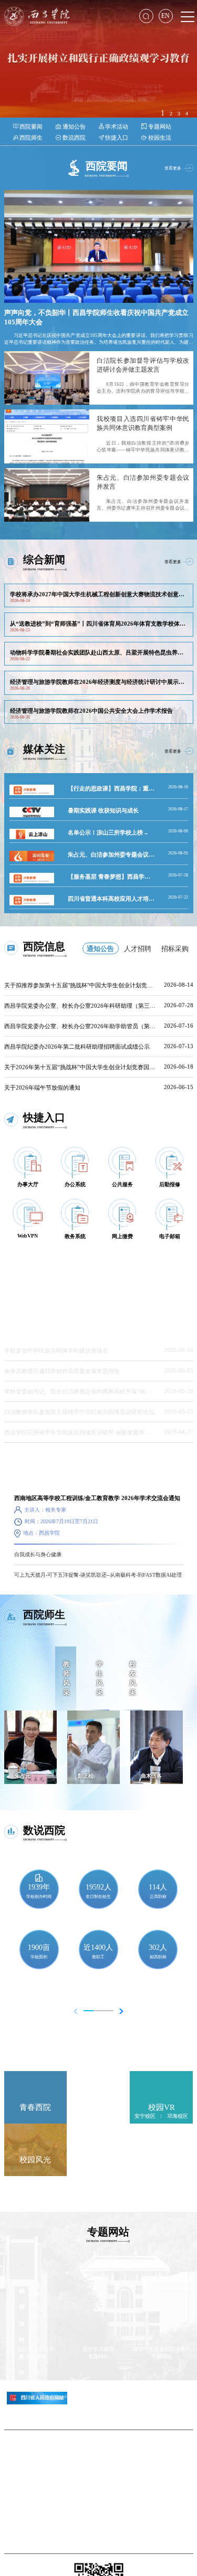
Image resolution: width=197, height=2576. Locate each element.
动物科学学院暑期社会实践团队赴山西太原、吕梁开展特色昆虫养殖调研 (102, 652)
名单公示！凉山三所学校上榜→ (108, 832)
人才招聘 (138, 948)
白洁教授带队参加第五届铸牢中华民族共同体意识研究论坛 (79, 1412)
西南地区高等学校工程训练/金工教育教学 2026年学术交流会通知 (97, 1498)
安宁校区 (145, 2116)
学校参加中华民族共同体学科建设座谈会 (56, 1350)
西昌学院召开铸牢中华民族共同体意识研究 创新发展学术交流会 (86, 1432)
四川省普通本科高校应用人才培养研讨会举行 (126, 899)
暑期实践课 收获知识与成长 (103, 810)
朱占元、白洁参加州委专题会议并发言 (117, 854)
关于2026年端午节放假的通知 (42, 1088)
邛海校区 (178, 2116)
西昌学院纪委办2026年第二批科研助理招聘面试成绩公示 (77, 1047)
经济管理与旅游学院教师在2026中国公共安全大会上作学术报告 (91, 711)
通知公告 (100, 948)
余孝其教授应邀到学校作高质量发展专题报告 (62, 1371)
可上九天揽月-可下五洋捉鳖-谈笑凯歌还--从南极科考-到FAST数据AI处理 (98, 1575)
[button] (118, 2011)
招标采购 (175, 948)
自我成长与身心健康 (38, 1554)
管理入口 (99, 2501)
